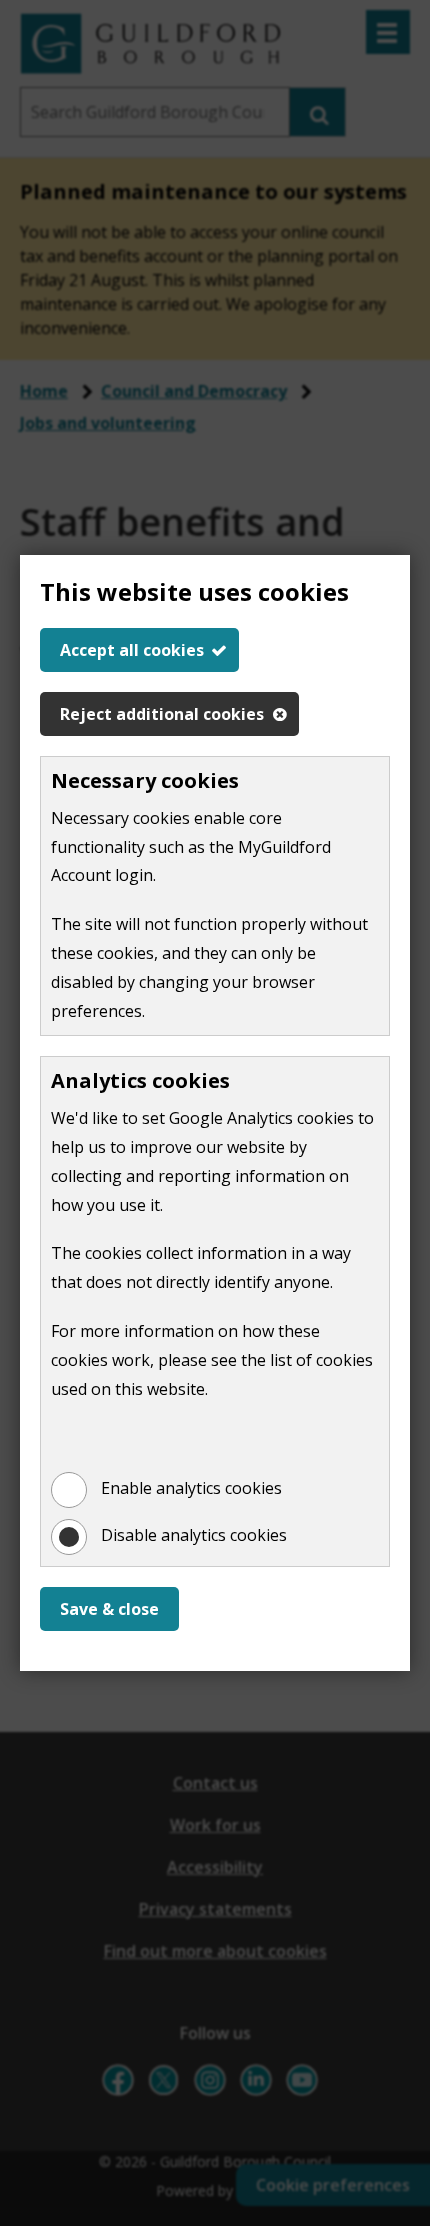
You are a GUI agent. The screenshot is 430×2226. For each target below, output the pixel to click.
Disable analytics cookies (194, 1535)
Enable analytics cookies (191, 1488)
